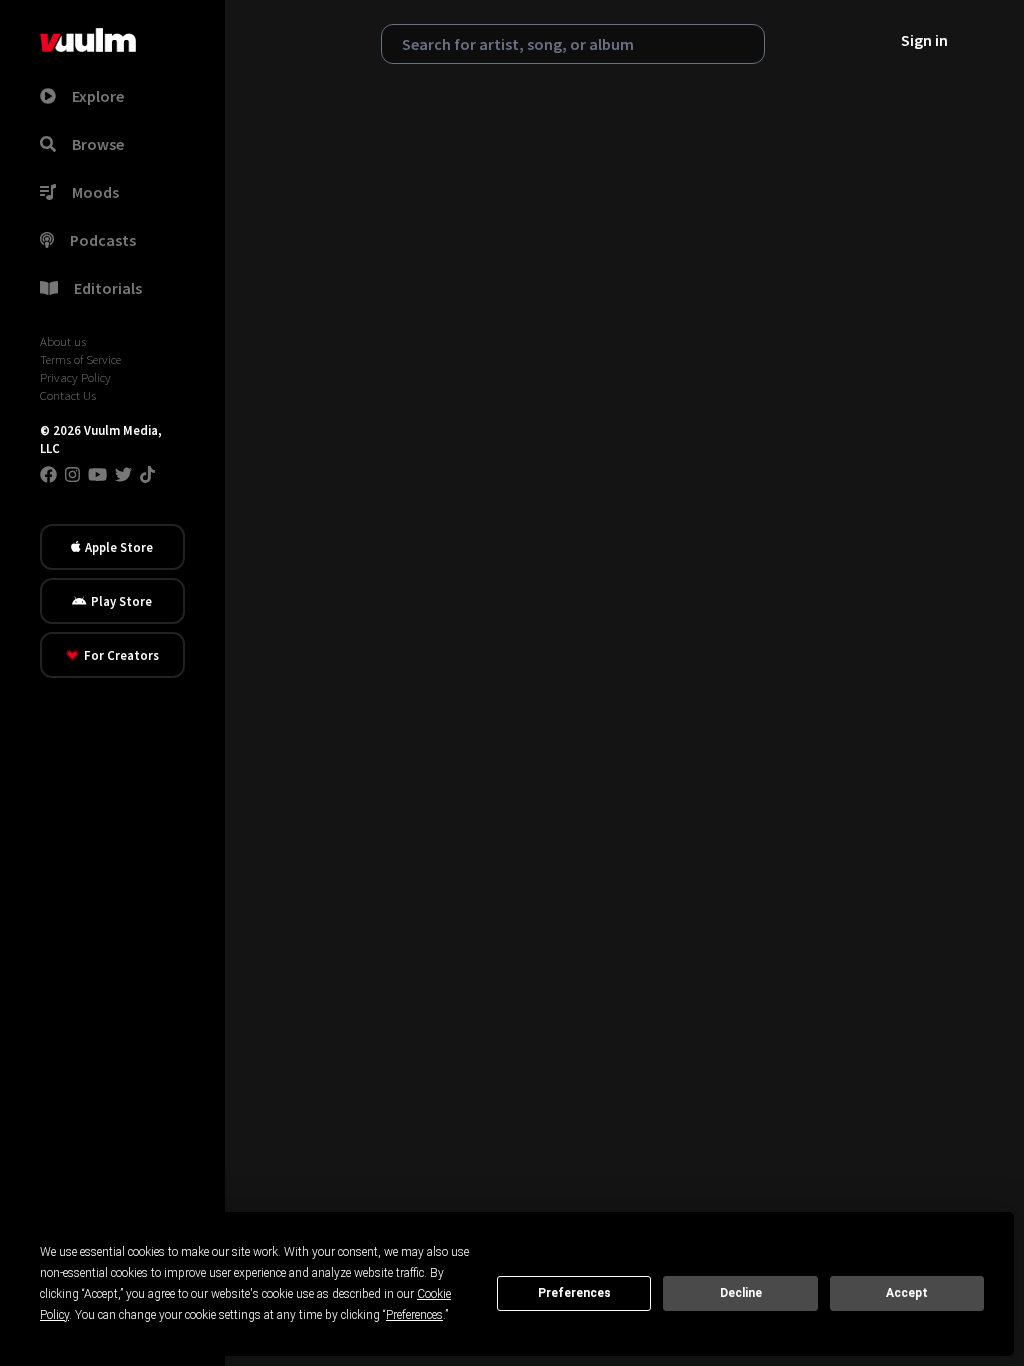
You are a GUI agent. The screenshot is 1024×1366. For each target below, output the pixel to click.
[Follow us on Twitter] (123, 474)
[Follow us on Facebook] (48, 474)
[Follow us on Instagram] (72, 474)
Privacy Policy (75, 377)
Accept (907, 1293)
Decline (741, 1293)
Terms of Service (80, 359)
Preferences (574, 1293)
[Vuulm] (88, 40)
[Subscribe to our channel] (97, 474)
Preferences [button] (414, 1315)
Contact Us (68, 395)
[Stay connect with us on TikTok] (147, 474)
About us (63, 341)
